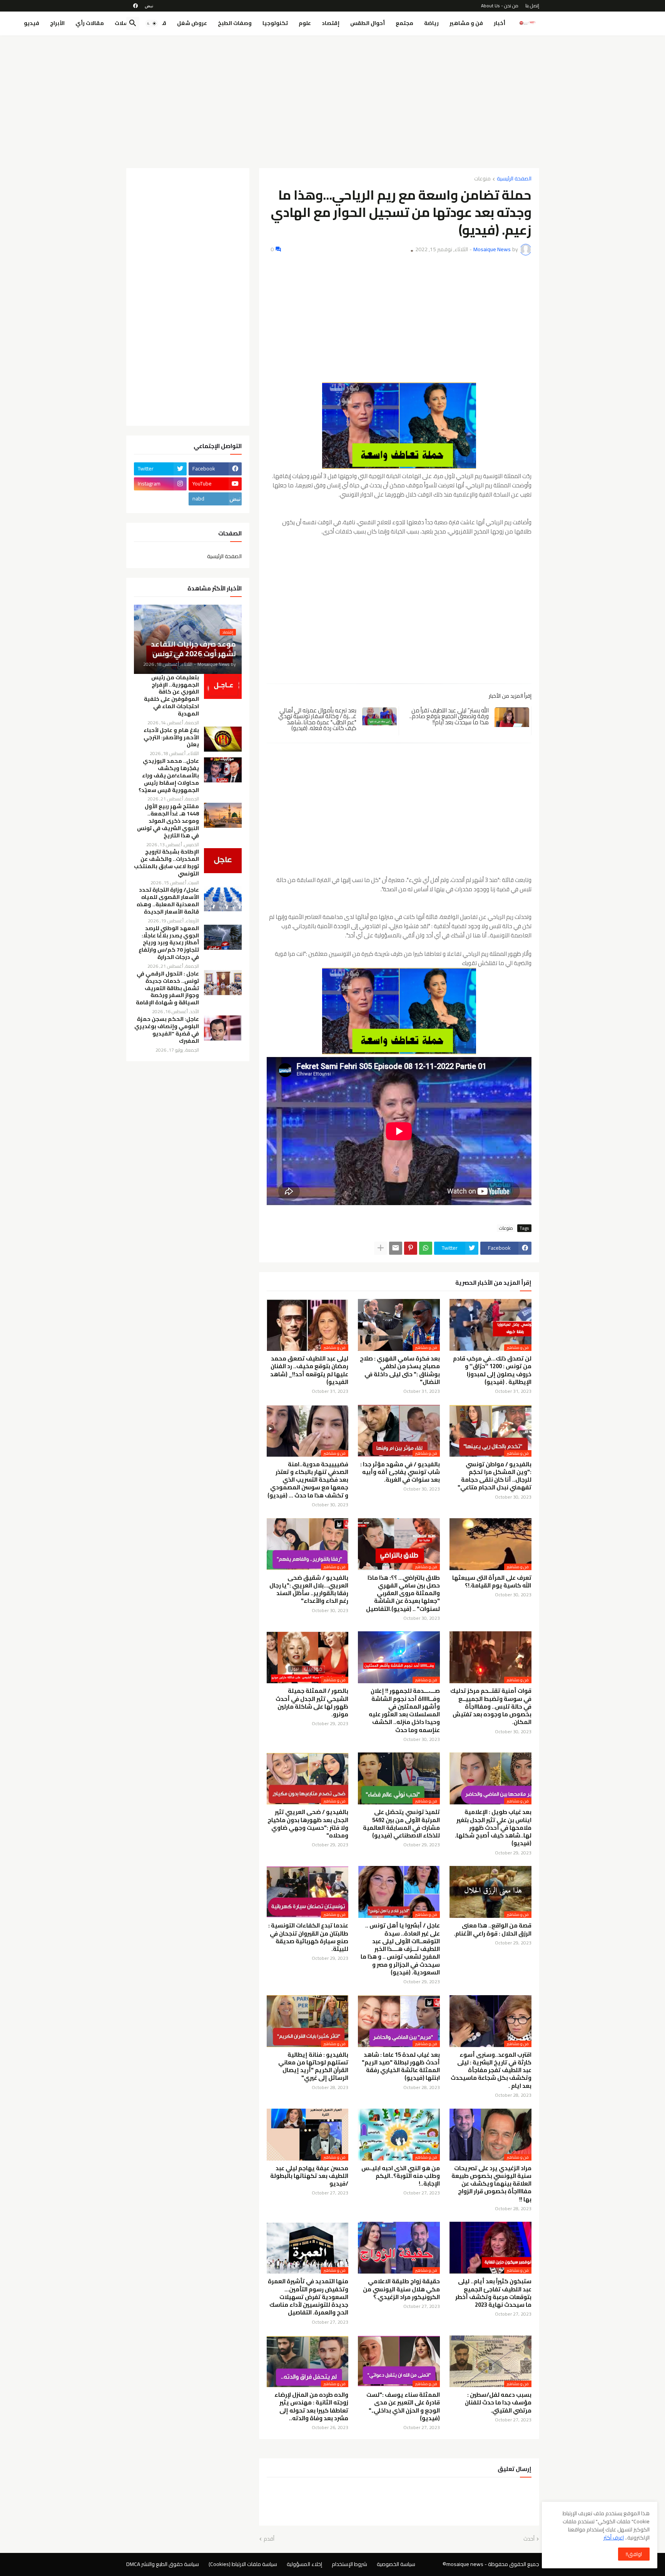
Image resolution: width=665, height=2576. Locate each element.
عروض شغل (192, 23)
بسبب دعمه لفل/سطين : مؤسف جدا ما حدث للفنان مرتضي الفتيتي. (498, 2403)
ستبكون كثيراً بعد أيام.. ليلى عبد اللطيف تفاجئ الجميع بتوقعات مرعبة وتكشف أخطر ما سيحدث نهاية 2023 (493, 2293)
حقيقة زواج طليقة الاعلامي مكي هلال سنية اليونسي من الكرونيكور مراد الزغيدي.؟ (401, 2289)
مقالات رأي (90, 23)
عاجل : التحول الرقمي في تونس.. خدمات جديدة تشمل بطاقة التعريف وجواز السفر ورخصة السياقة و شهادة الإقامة (167, 988)
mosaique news (465, 2564)
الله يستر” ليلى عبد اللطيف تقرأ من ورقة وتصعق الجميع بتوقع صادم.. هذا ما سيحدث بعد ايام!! (449, 716)
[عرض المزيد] (381, 1248)
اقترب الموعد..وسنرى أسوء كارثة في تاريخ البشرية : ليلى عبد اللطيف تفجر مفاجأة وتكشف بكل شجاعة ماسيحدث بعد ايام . (491, 2070)
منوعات (482, 179)
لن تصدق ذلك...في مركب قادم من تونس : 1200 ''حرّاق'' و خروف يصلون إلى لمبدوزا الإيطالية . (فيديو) (492, 1370)
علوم (305, 23)
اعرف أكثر (614, 2538)
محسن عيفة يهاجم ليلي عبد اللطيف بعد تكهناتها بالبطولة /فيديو (309, 2176)
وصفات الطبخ (235, 23)
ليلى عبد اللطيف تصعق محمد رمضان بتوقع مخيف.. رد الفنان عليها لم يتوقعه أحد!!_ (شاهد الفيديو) (309, 1370)
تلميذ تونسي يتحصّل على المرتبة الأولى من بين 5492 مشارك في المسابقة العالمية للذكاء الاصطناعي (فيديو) (401, 1824)
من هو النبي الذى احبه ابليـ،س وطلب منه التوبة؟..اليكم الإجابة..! (401, 2176)
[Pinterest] (411, 1248)
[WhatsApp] (426, 1248)
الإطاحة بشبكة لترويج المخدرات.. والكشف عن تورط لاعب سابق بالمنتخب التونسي (166, 863)
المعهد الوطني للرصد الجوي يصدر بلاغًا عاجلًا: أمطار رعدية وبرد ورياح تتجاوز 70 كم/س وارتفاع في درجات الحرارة (169, 943)
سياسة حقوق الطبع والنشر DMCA (163, 2564)
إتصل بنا (532, 6)
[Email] (396, 1248)
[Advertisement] (333, 99)
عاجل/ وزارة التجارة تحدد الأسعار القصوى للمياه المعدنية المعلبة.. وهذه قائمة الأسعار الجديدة (168, 901)
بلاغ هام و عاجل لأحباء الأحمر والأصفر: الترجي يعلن (171, 738)
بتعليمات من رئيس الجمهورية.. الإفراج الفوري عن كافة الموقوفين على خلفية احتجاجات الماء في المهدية (171, 696)
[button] (152, 23)
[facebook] (135, 6)
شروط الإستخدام (349, 2564)
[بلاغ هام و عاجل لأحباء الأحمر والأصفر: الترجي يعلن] (223, 739)
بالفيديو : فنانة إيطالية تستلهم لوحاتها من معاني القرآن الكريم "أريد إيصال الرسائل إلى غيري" (313, 2067)
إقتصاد (331, 23)
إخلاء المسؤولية (304, 2564)
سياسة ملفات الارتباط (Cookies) (243, 2564)
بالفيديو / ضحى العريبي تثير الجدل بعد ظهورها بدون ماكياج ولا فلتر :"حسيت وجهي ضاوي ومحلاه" (308, 1824)
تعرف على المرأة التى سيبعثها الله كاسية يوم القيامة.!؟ (492, 1582)
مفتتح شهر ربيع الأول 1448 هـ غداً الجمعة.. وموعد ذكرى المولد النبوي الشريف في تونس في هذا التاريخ (168, 821)
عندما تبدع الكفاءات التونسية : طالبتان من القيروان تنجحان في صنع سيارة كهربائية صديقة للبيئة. (308, 1937)
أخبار (500, 23)
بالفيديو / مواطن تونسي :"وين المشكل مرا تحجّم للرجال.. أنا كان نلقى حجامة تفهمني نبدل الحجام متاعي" (495, 1476)
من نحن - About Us (500, 6)
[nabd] (149, 6)
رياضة (431, 23)
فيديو (32, 23)
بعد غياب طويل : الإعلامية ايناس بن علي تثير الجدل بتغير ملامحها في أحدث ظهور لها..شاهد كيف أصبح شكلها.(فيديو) (493, 1828)
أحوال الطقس (368, 23)
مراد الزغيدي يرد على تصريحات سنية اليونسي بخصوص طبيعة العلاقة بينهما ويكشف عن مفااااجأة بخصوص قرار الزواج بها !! (491, 2184)
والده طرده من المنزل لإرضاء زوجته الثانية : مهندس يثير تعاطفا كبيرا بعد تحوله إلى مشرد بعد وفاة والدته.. (311, 2407)
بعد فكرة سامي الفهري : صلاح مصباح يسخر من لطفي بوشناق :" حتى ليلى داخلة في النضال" (400, 1370)
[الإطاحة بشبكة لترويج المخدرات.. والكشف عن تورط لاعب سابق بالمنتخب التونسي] (223, 861)
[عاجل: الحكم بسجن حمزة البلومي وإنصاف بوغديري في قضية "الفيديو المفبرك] (223, 1028)
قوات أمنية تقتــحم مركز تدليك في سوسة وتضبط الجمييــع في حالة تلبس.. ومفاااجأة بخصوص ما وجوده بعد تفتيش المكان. (491, 1706)
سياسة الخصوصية (396, 2564)
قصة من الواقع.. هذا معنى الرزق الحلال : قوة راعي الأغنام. (493, 1930)
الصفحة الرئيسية (514, 179)
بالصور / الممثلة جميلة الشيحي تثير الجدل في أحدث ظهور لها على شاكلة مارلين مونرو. (312, 1703)
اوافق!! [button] (634, 2554)
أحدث (529, 2539)
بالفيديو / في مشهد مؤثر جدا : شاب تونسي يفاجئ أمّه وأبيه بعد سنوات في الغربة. (400, 1472)
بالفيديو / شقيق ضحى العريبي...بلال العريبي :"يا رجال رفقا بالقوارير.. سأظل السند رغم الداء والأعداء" (309, 1590)
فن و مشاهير (466, 23)
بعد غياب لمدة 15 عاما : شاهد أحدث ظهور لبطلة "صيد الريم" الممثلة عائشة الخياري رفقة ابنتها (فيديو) (401, 2067)
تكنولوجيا (275, 23)
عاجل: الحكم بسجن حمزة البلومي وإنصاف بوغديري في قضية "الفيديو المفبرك (167, 1030)
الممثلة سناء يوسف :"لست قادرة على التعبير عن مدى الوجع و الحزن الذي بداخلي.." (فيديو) (403, 2407)
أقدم (269, 2539)
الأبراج (57, 23)
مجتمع (404, 23)
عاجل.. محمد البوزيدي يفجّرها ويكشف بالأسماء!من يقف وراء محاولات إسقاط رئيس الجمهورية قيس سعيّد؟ (169, 776)
